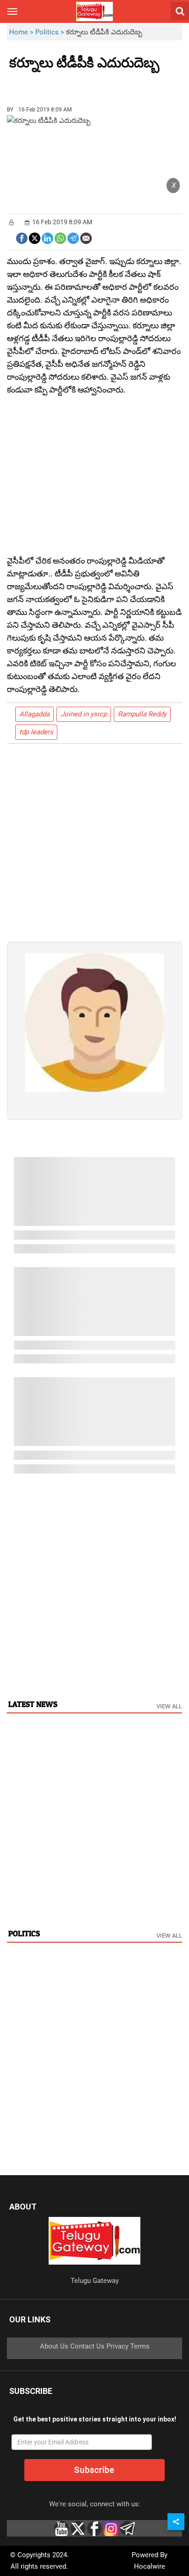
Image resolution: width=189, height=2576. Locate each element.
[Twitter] (35, 237)
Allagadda (34, 714)
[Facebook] (22, 237)
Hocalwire (150, 2566)
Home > (22, 32)
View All (169, 1706)
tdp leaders (36, 732)
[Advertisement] (60, 84)
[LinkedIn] (47, 237)
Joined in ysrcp (84, 714)
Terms (140, 2346)
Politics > (51, 32)
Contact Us (87, 2346)
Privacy (117, 2346)
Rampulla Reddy (142, 714)
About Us (54, 2346)
